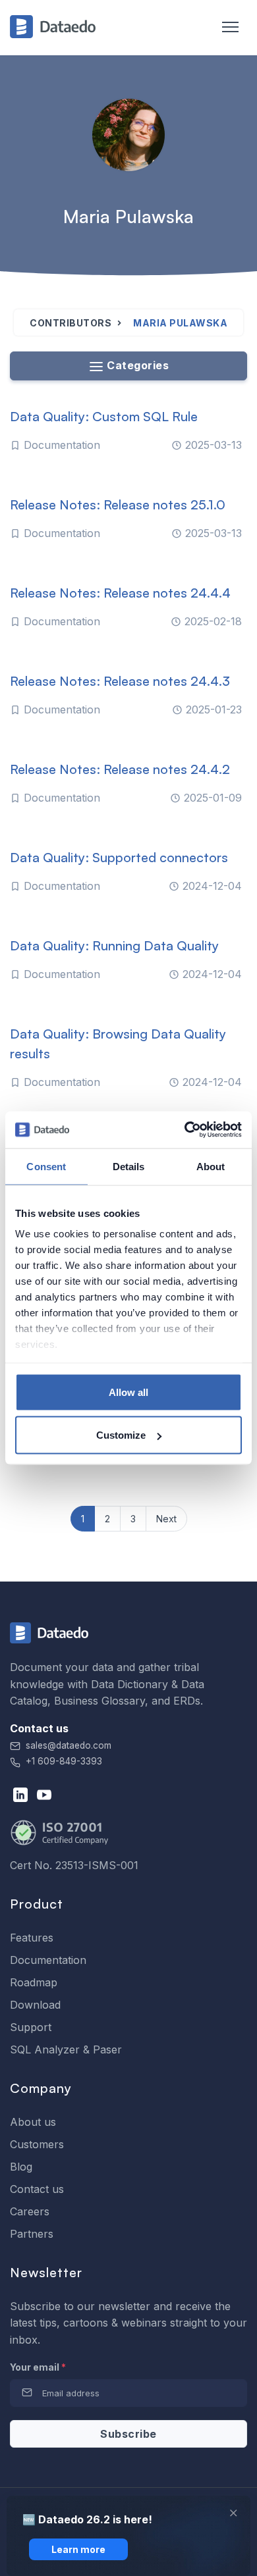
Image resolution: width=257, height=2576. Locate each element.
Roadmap (34, 1982)
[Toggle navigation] (224, 28)
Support (31, 2027)
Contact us (37, 2189)
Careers (30, 2211)
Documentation (48, 1960)
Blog (21, 2167)
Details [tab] (129, 1166)
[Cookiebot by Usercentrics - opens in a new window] (185, 1130)
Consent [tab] (46, 1166)
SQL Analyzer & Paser (66, 2049)
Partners (32, 2234)
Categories (137, 365)
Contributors (71, 323)
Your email (38, 2367)
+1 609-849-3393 (63, 1761)
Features (32, 1938)
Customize (121, 1435)
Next (166, 1519)
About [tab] (211, 1166)
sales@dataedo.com (69, 1745)
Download (35, 2005)
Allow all (128, 1392)
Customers (37, 2144)
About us (33, 2122)
